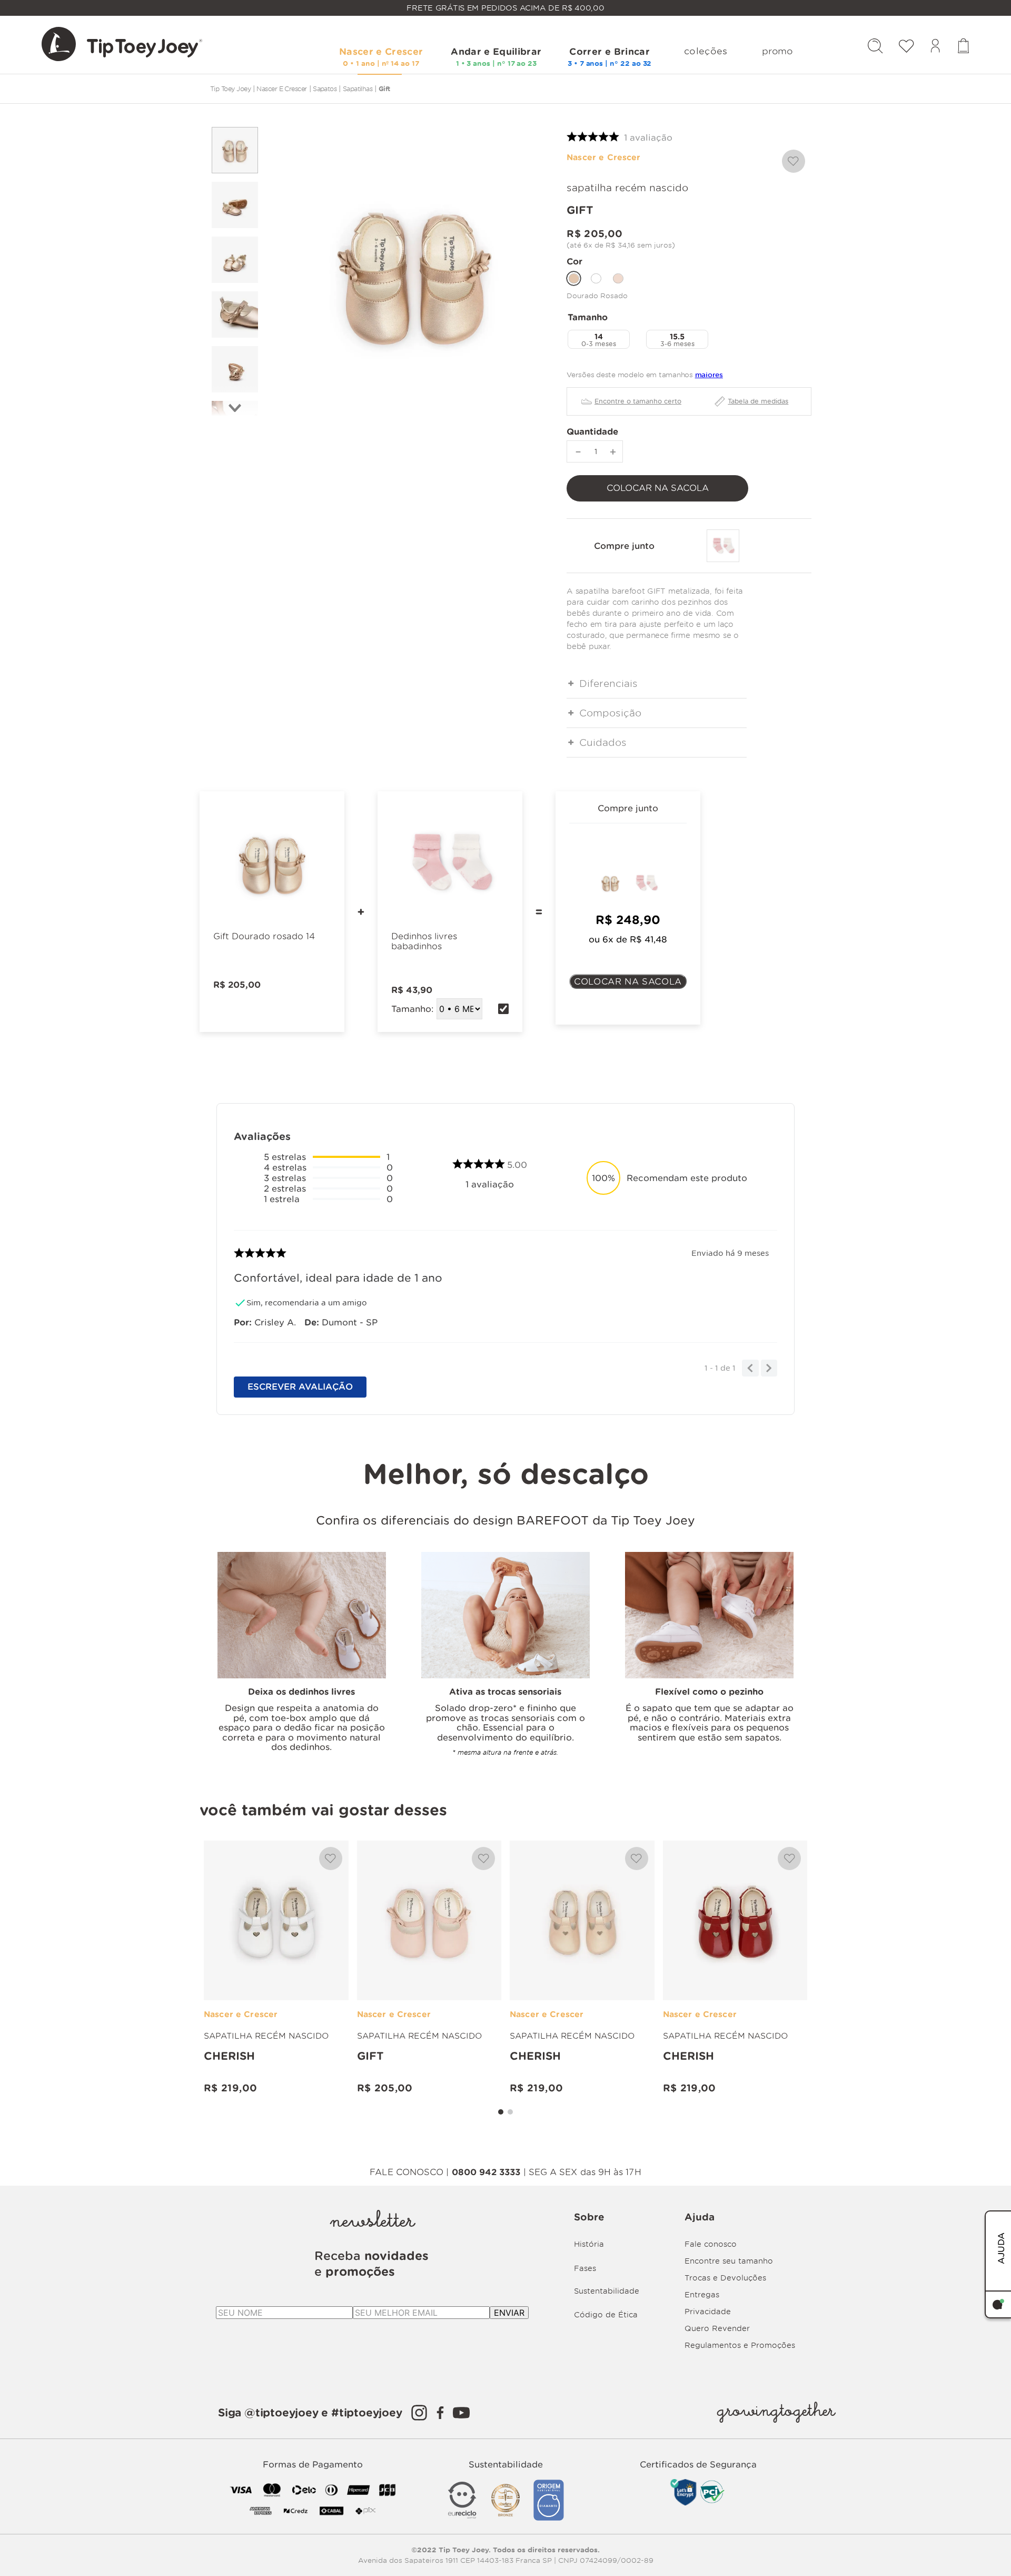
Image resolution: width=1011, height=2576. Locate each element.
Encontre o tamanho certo (638, 401)
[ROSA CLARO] (618, 278)
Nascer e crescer (281, 89)
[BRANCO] (596, 278)
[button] (599, 339)
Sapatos (325, 89)
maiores (709, 375)
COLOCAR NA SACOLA (628, 981)
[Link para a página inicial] (230, 89)
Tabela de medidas (758, 401)
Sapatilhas (358, 89)
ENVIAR (509, 2313)
